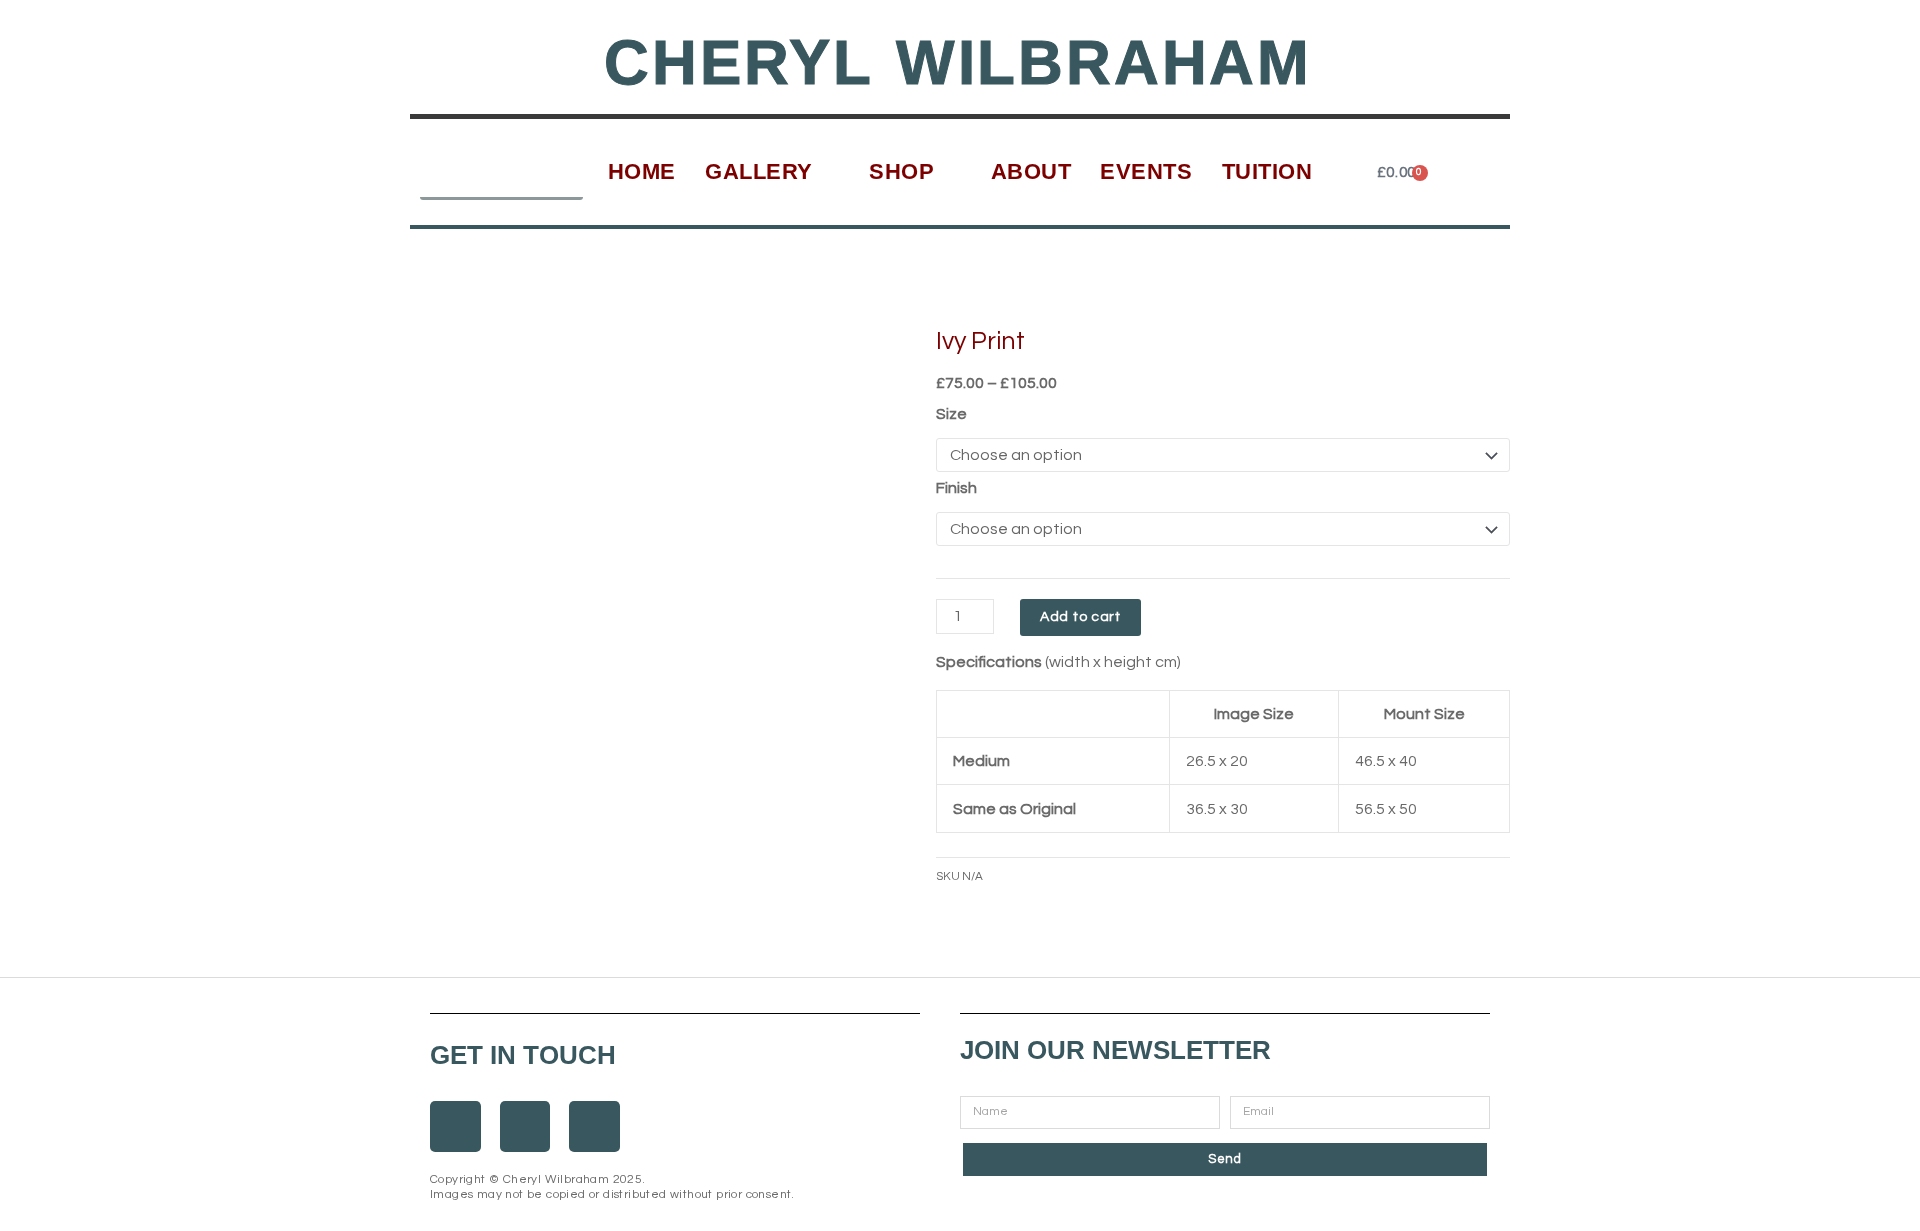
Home (642, 171)
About (1031, 171)
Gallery (759, 171)
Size (951, 414)
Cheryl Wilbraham (958, 62)
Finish (956, 488)
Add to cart (1080, 617)
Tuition (1267, 171)
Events (1146, 171)
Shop (901, 171)
